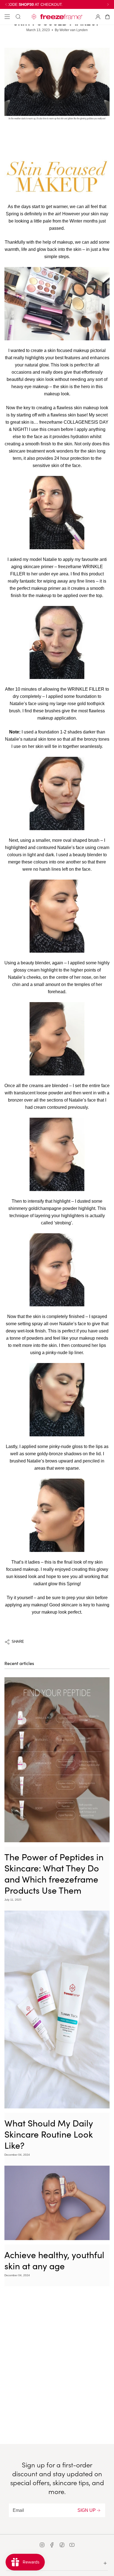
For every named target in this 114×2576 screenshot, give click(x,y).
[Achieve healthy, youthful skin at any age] (57, 2203)
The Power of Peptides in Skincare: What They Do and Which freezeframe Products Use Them (54, 1873)
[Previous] (6, 4)
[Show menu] (7, 17)
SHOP (12, 2562)
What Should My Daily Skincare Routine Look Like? (49, 2134)
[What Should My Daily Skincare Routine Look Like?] (57, 2010)
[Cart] (107, 17)
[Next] (108, 4)
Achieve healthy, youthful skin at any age (54, 2260)
